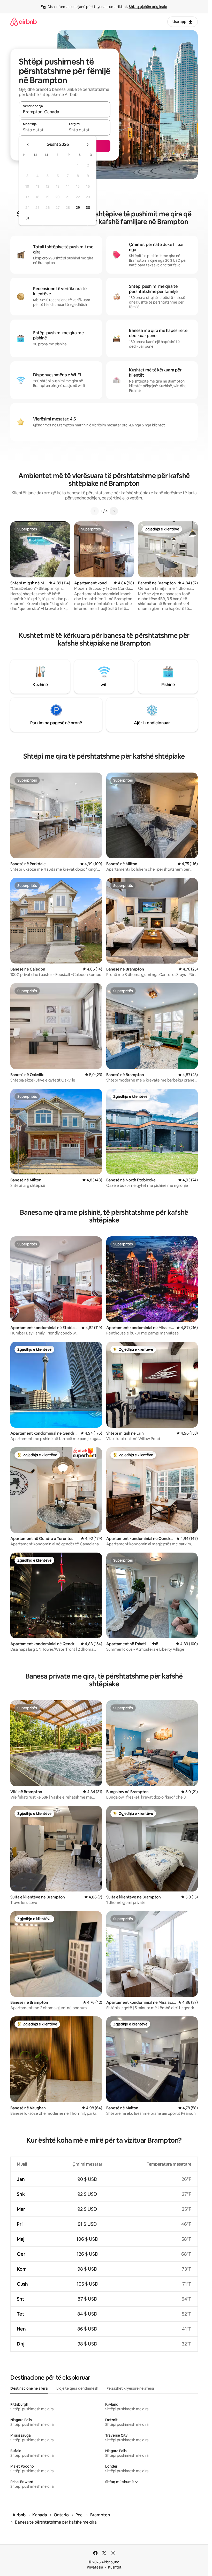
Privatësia (95, 2567)
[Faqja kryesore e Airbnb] (24, 22)
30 (88, 208)
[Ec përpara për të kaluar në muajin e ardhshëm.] (87, 145)
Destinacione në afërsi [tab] (29, 2388)
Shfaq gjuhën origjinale (148, 7)
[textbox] (42, 130)
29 (78, 208)
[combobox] (65, 112)
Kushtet (115, 2567)
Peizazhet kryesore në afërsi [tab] (130, 2388)
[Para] (114, 511)
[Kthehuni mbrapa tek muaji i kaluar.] (28, 145)
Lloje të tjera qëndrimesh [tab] (77, 2388)
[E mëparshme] (95, 511)
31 (27, 218)
